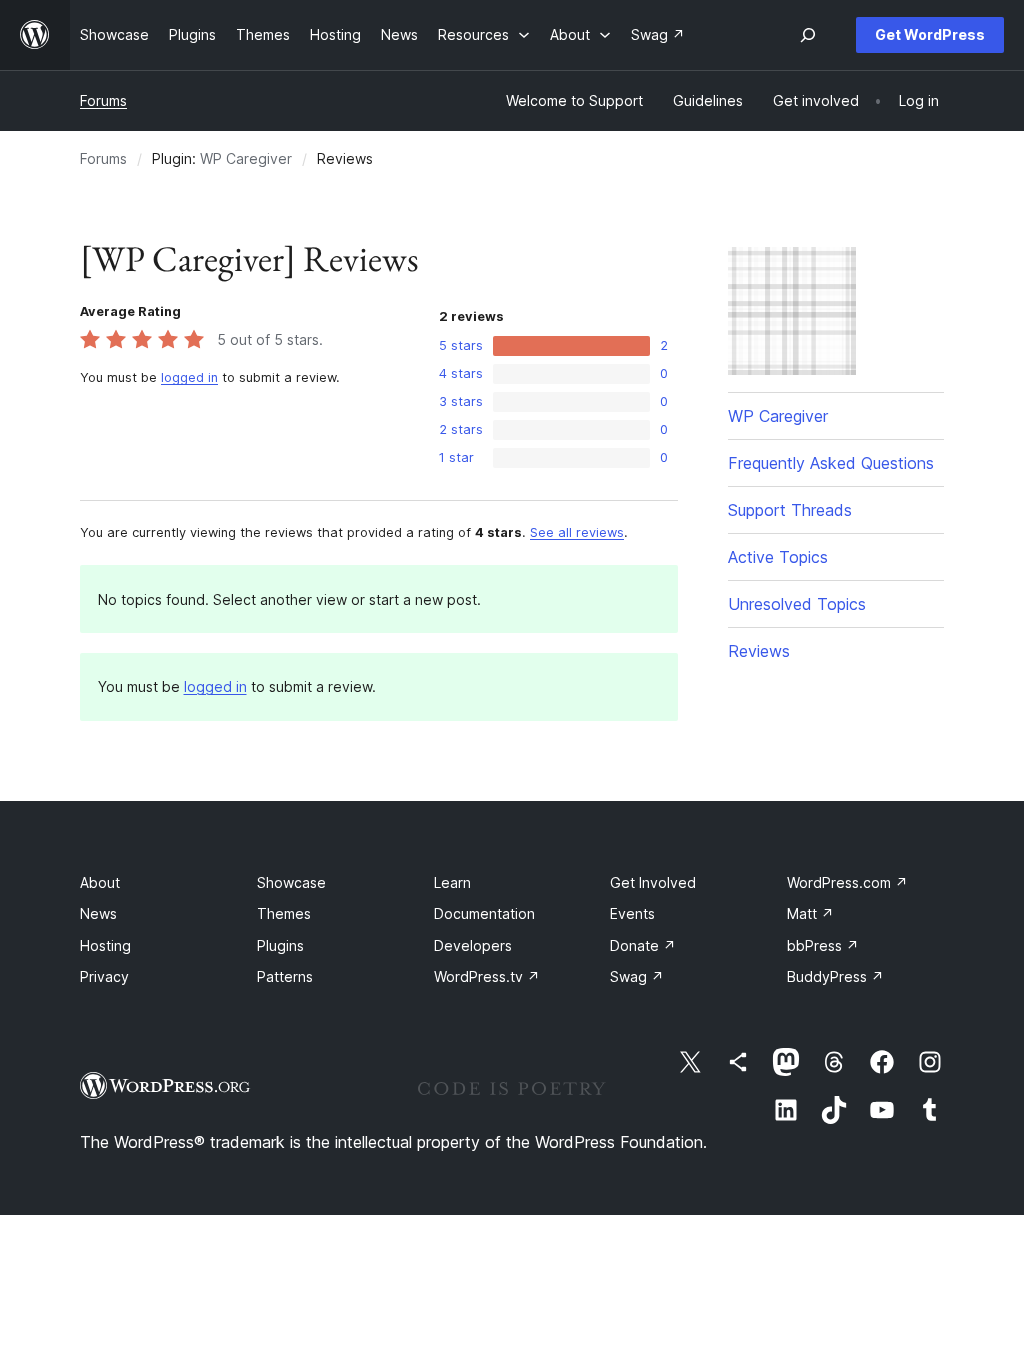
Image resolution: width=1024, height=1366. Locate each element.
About (100, 882)
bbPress (823, 945)
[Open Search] (808, 35)
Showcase (291, 882)
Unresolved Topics (797, 604)
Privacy (104, 976)
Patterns (285, 976)
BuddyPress (835, 976)
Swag (637, 976)
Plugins (280, 945)
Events (632, 913)
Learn (452, 882)
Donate (643, 945)
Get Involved (653, 882)
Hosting (105, 945)
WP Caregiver (246, 158)
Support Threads (790, 510)
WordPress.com (847, 882)
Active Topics (778, 557)
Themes (284, 913)
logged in (189, 377)
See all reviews (577, 532)
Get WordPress (930, 34)
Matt (810, 913)
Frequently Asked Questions (831, 463)
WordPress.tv (487, 976)
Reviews (759, 651)
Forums (103, 100)
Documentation (484, 913)
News (98, 913)
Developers (473, 945)
